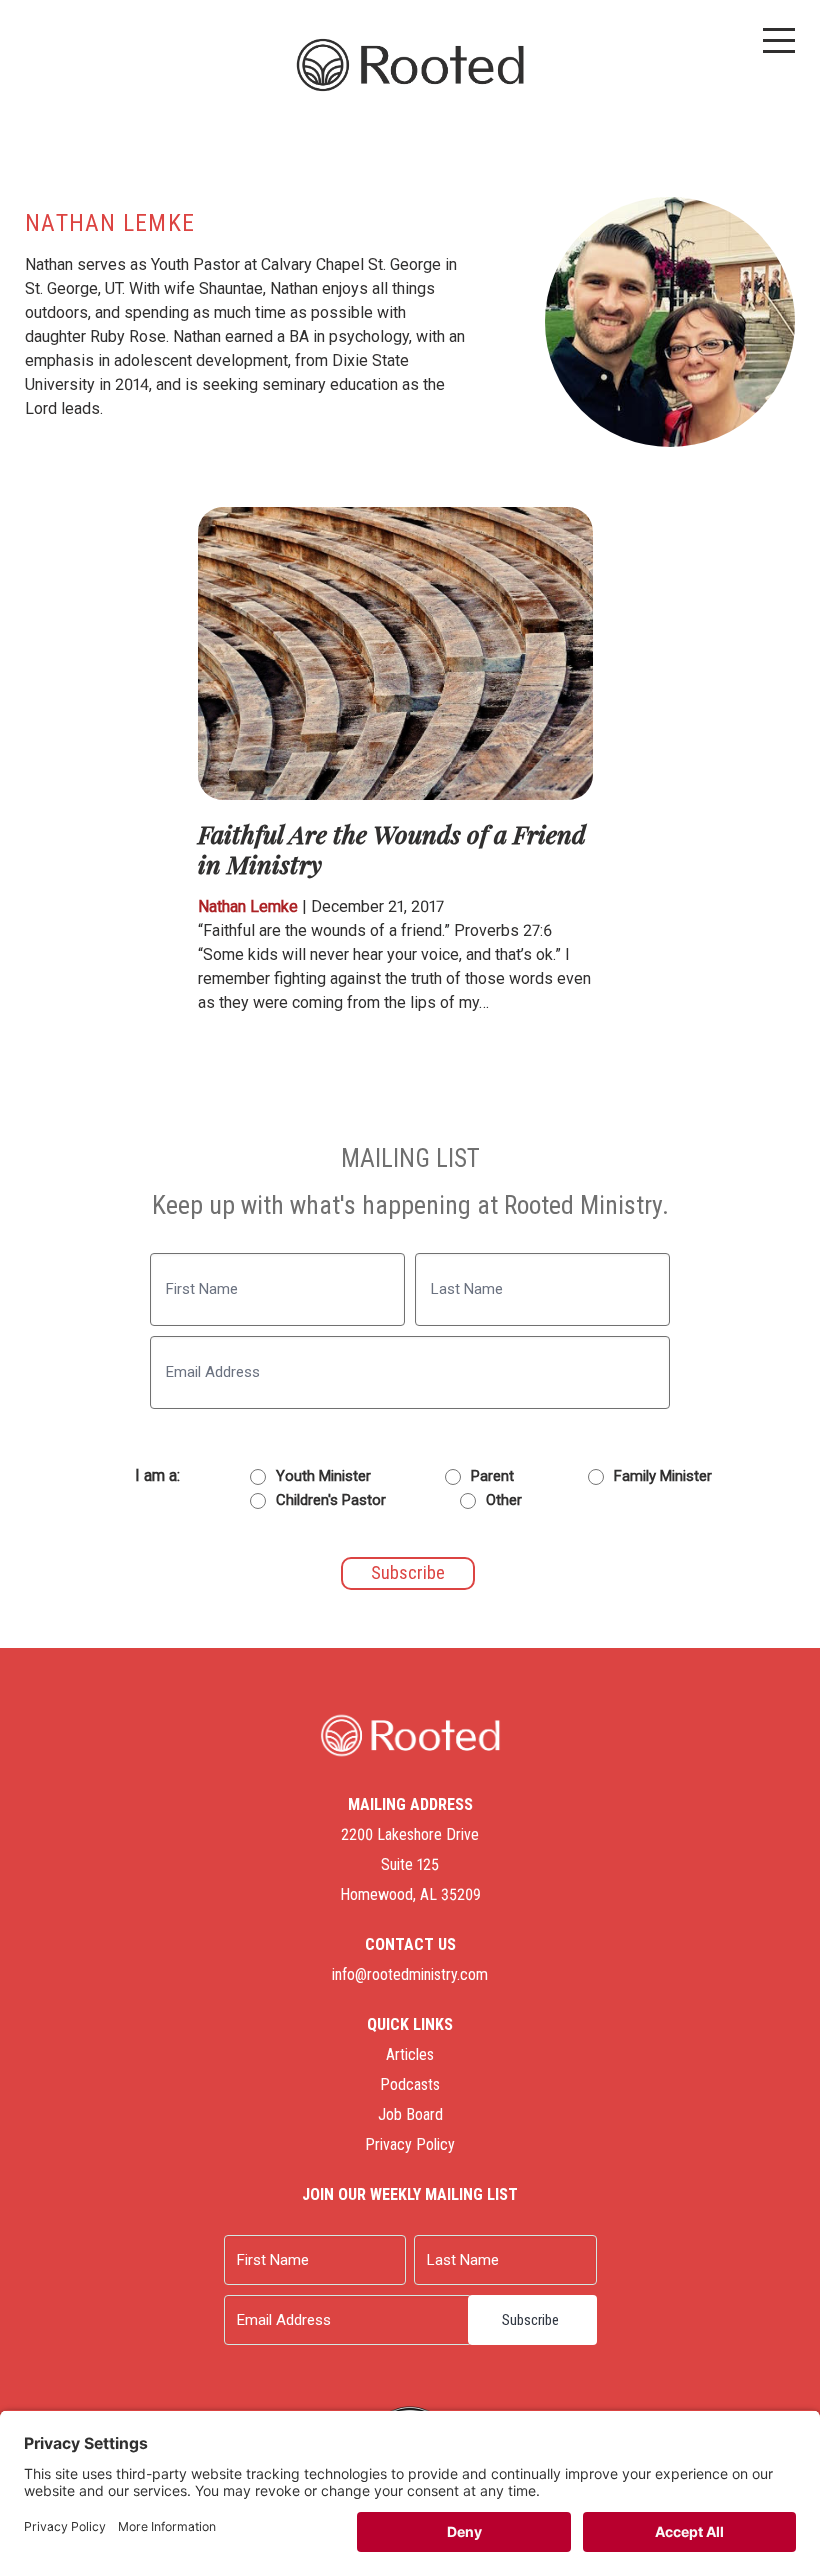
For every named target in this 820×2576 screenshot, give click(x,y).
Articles (410, 2054)
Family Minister (663, 1476)
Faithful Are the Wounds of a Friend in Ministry (392, 848)
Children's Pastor (331, 1500)
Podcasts (410, 2084)
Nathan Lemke (248, 906)
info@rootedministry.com (410, 1974)
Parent (492, 1476)
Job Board (410, 2114)
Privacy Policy (410, 2144)
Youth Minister (323, 1476)
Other (504, 1500)
